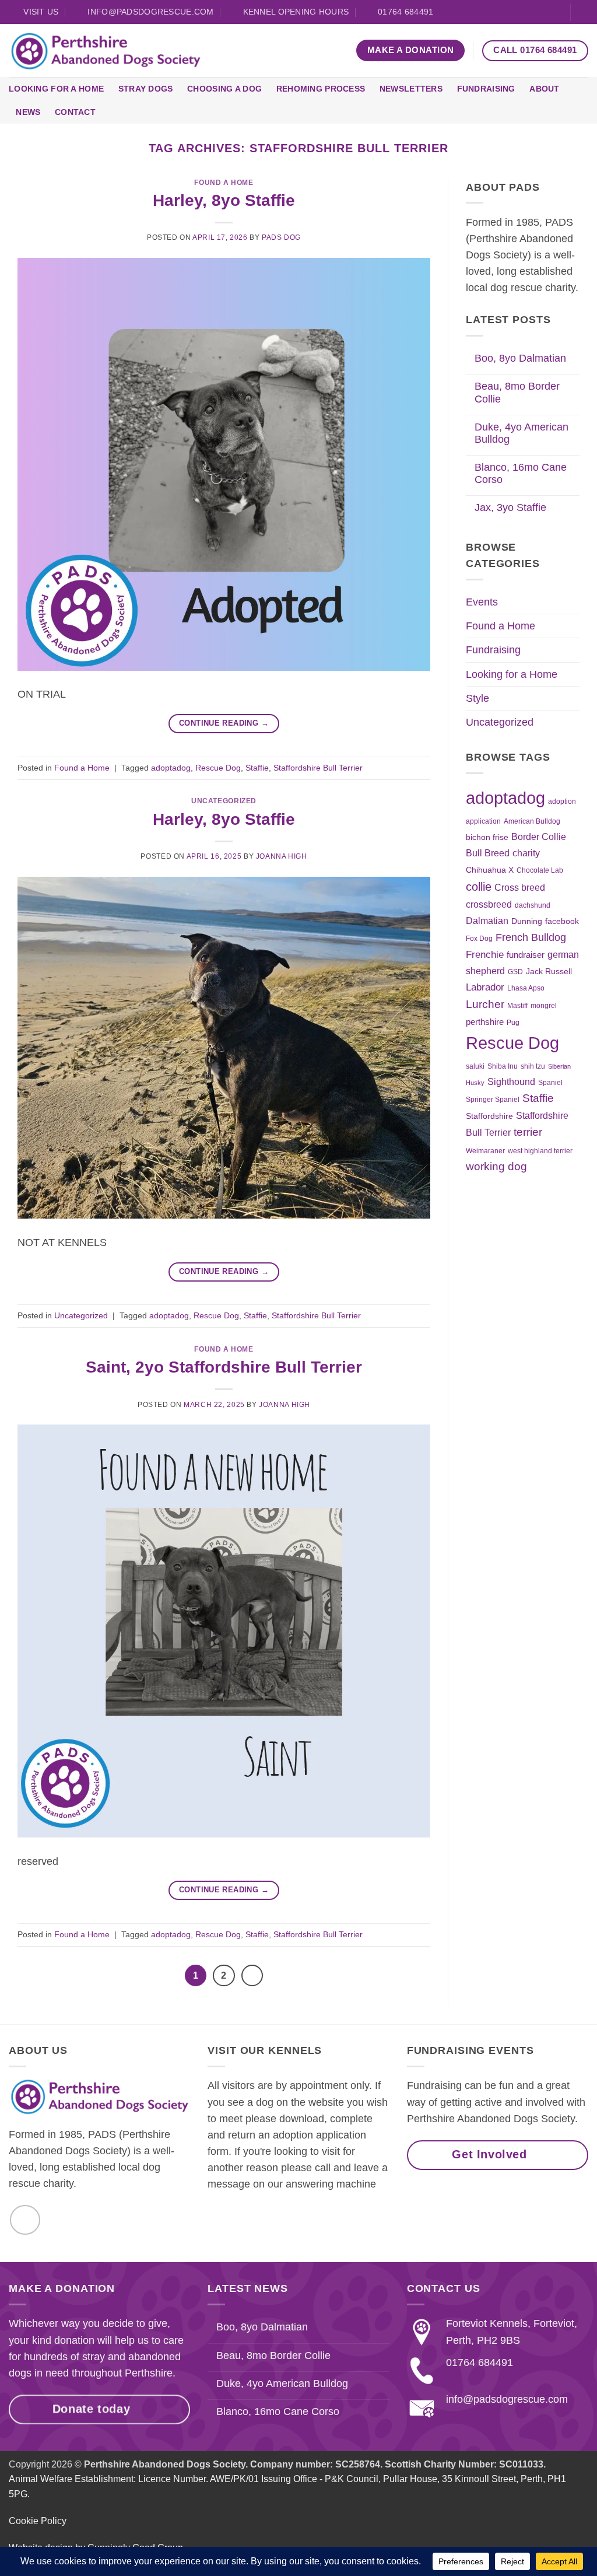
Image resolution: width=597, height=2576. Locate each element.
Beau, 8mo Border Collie (517, 392)
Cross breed (520, 887)
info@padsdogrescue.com (507, 2399)
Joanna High (282, 856)
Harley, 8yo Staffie (224, 200)
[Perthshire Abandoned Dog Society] (106, 51)
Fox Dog (479, 939)
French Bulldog (531, 937)
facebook (562, 921)
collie (479, 887)
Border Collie (539, 837)
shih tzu (533, 1066)
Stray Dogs (146, 89)
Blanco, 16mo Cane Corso (521, 473)
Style (477, 698)
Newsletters (411, 89)
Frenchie (485, 954)
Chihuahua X (490, 870)
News (28, 112)
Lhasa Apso (526, 988)
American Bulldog (532, 821)
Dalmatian (487, 921)
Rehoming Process (321, 89)
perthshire (485, 1022)
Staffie (257, 768)
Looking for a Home (56, 89)
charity (526, 853)
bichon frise (487, 837)
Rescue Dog (218, 768)
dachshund (533, 905)
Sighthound (511, 1082)
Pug (513, 1023)
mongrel (544, 1006)
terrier (528, 1132)
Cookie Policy (38, 2521)
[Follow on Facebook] (555, 13)
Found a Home (224, 183)
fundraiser (526, 955)
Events (482, 602)
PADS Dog (281, 237)
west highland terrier (540, 1151)
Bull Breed (488, 853)
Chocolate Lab (540, 870)
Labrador (485, 987)
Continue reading (224, 723)
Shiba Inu (503, 1066)
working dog (496, 1166)
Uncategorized (224, 801)
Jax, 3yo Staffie (510, 508)
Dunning (527, 921)
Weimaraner (485, 1151)
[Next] (252, 1975)
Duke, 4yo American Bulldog (522, 433)
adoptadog (171, 768)
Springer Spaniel (493, 1100)
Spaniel (550, 1083)
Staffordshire (489, 1116)
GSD (515, 972)
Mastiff (517, 1006)
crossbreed (489, 904)
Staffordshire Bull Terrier (318, 768)
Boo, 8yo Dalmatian (520, 358)
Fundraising (486, 89)
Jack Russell (549, 972)
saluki (475, 1066)
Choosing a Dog (224, 89)
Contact (75, 112)
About (544, 89)
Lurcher (485, 1004)
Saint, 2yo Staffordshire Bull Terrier (224, 1367)
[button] (584, 12)
